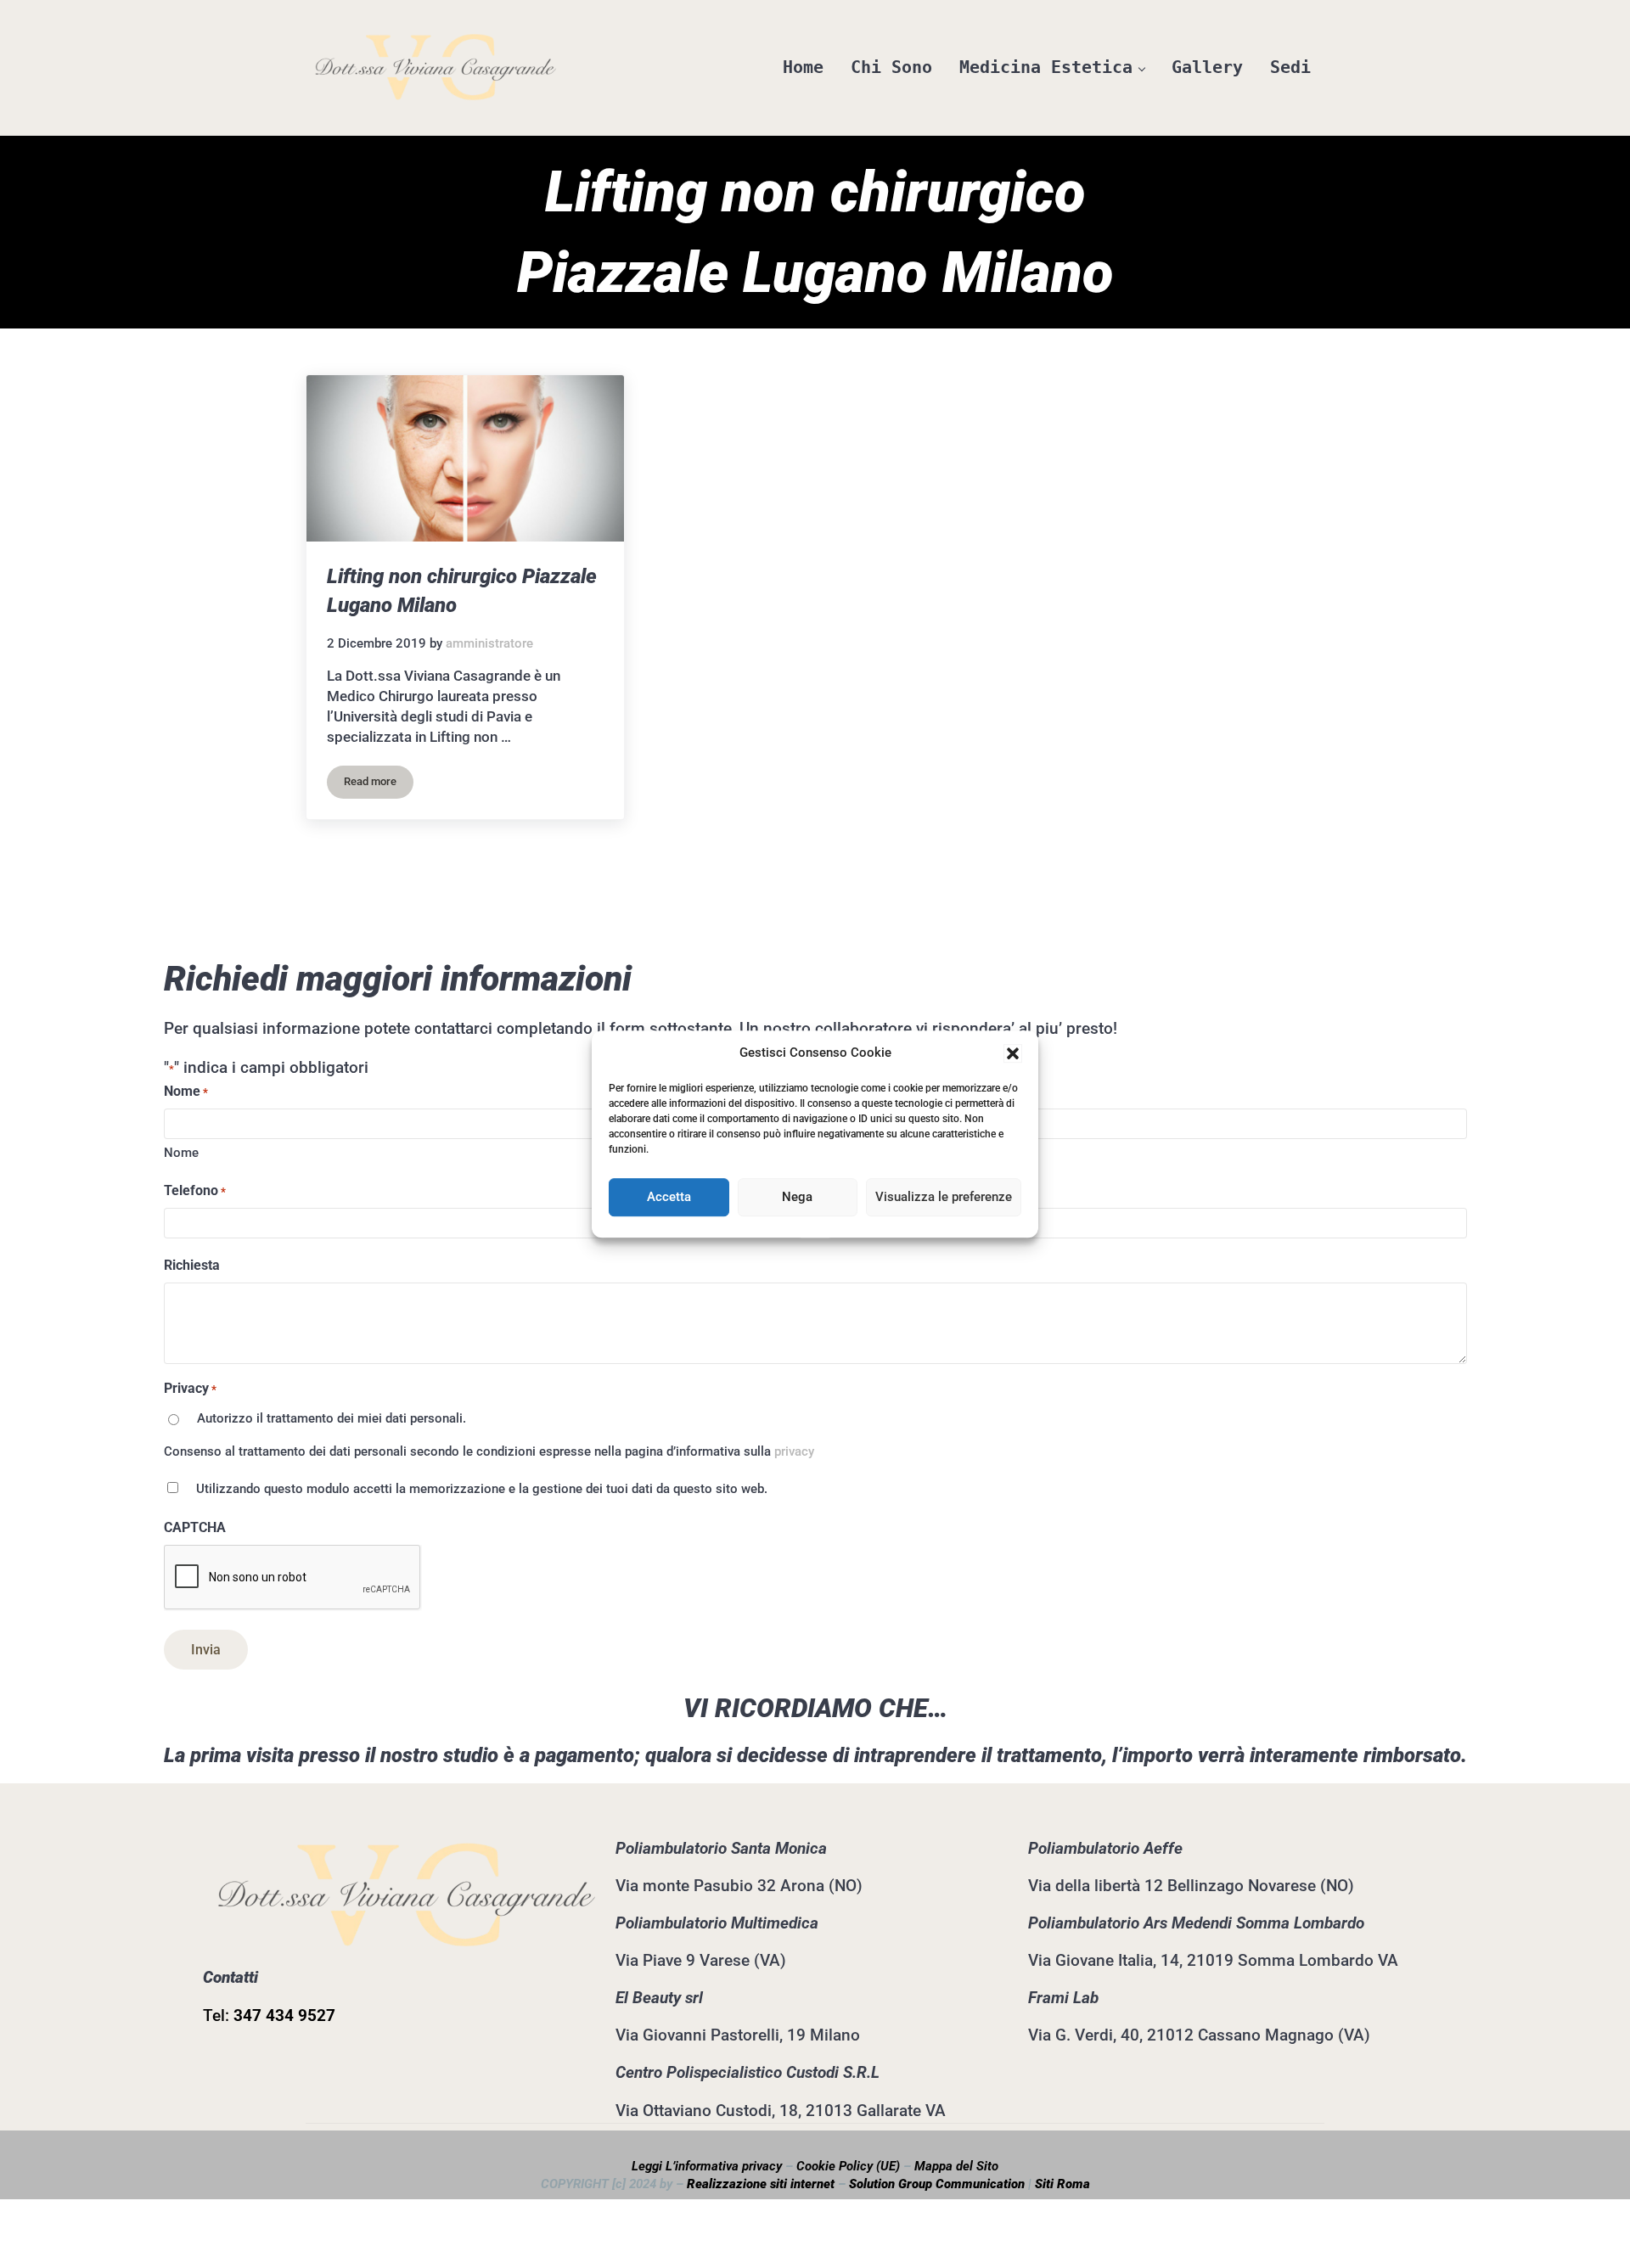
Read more (379, 784)
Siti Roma (1062, 2184)
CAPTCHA (195, 1527)
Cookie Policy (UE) (848, 2166)
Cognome (856, 1153)
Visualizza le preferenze (944, 1197)
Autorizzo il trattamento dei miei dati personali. (332, 1418)
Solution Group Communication (937, 2184)
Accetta (669, 1197)
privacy (794, 1451)
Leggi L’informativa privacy (707, 2166)
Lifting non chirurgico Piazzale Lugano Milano (462, 590)
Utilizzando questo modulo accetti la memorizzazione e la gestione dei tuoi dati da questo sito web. (482, 1489)
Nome (181, 1153)
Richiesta (192, 1265)
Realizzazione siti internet (761, 2184)
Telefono (195, 1190)
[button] (1013, 1053)
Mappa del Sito (956, 2166)
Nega (797, 1197)
